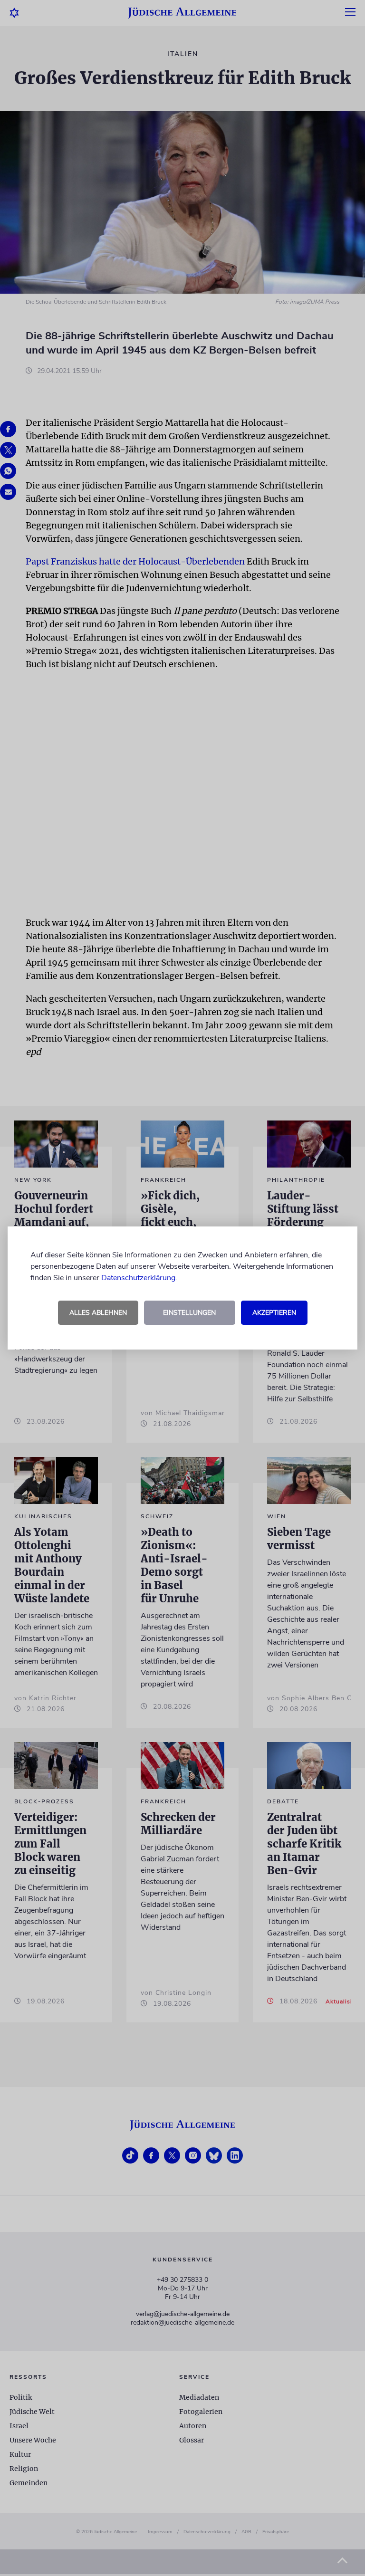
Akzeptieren (274, 1313)
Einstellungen (189, 1313)
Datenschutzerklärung (138, 1278)
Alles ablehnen (98, 1313)
